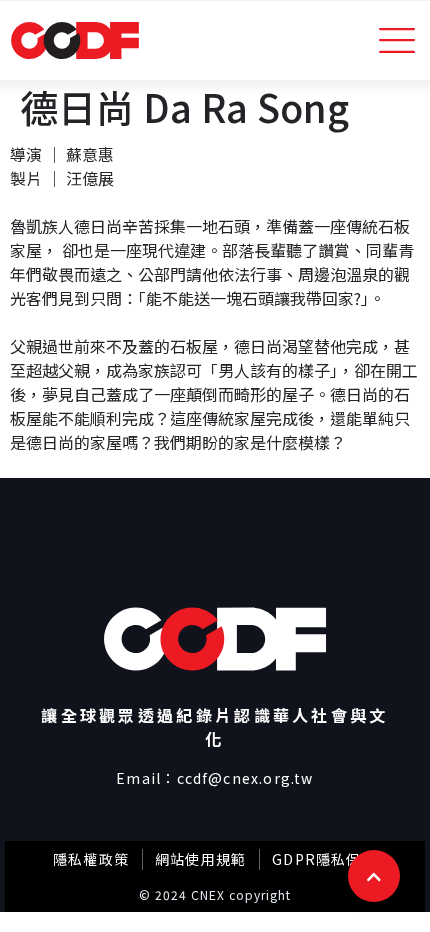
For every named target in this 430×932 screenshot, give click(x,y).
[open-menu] (397, 40)
